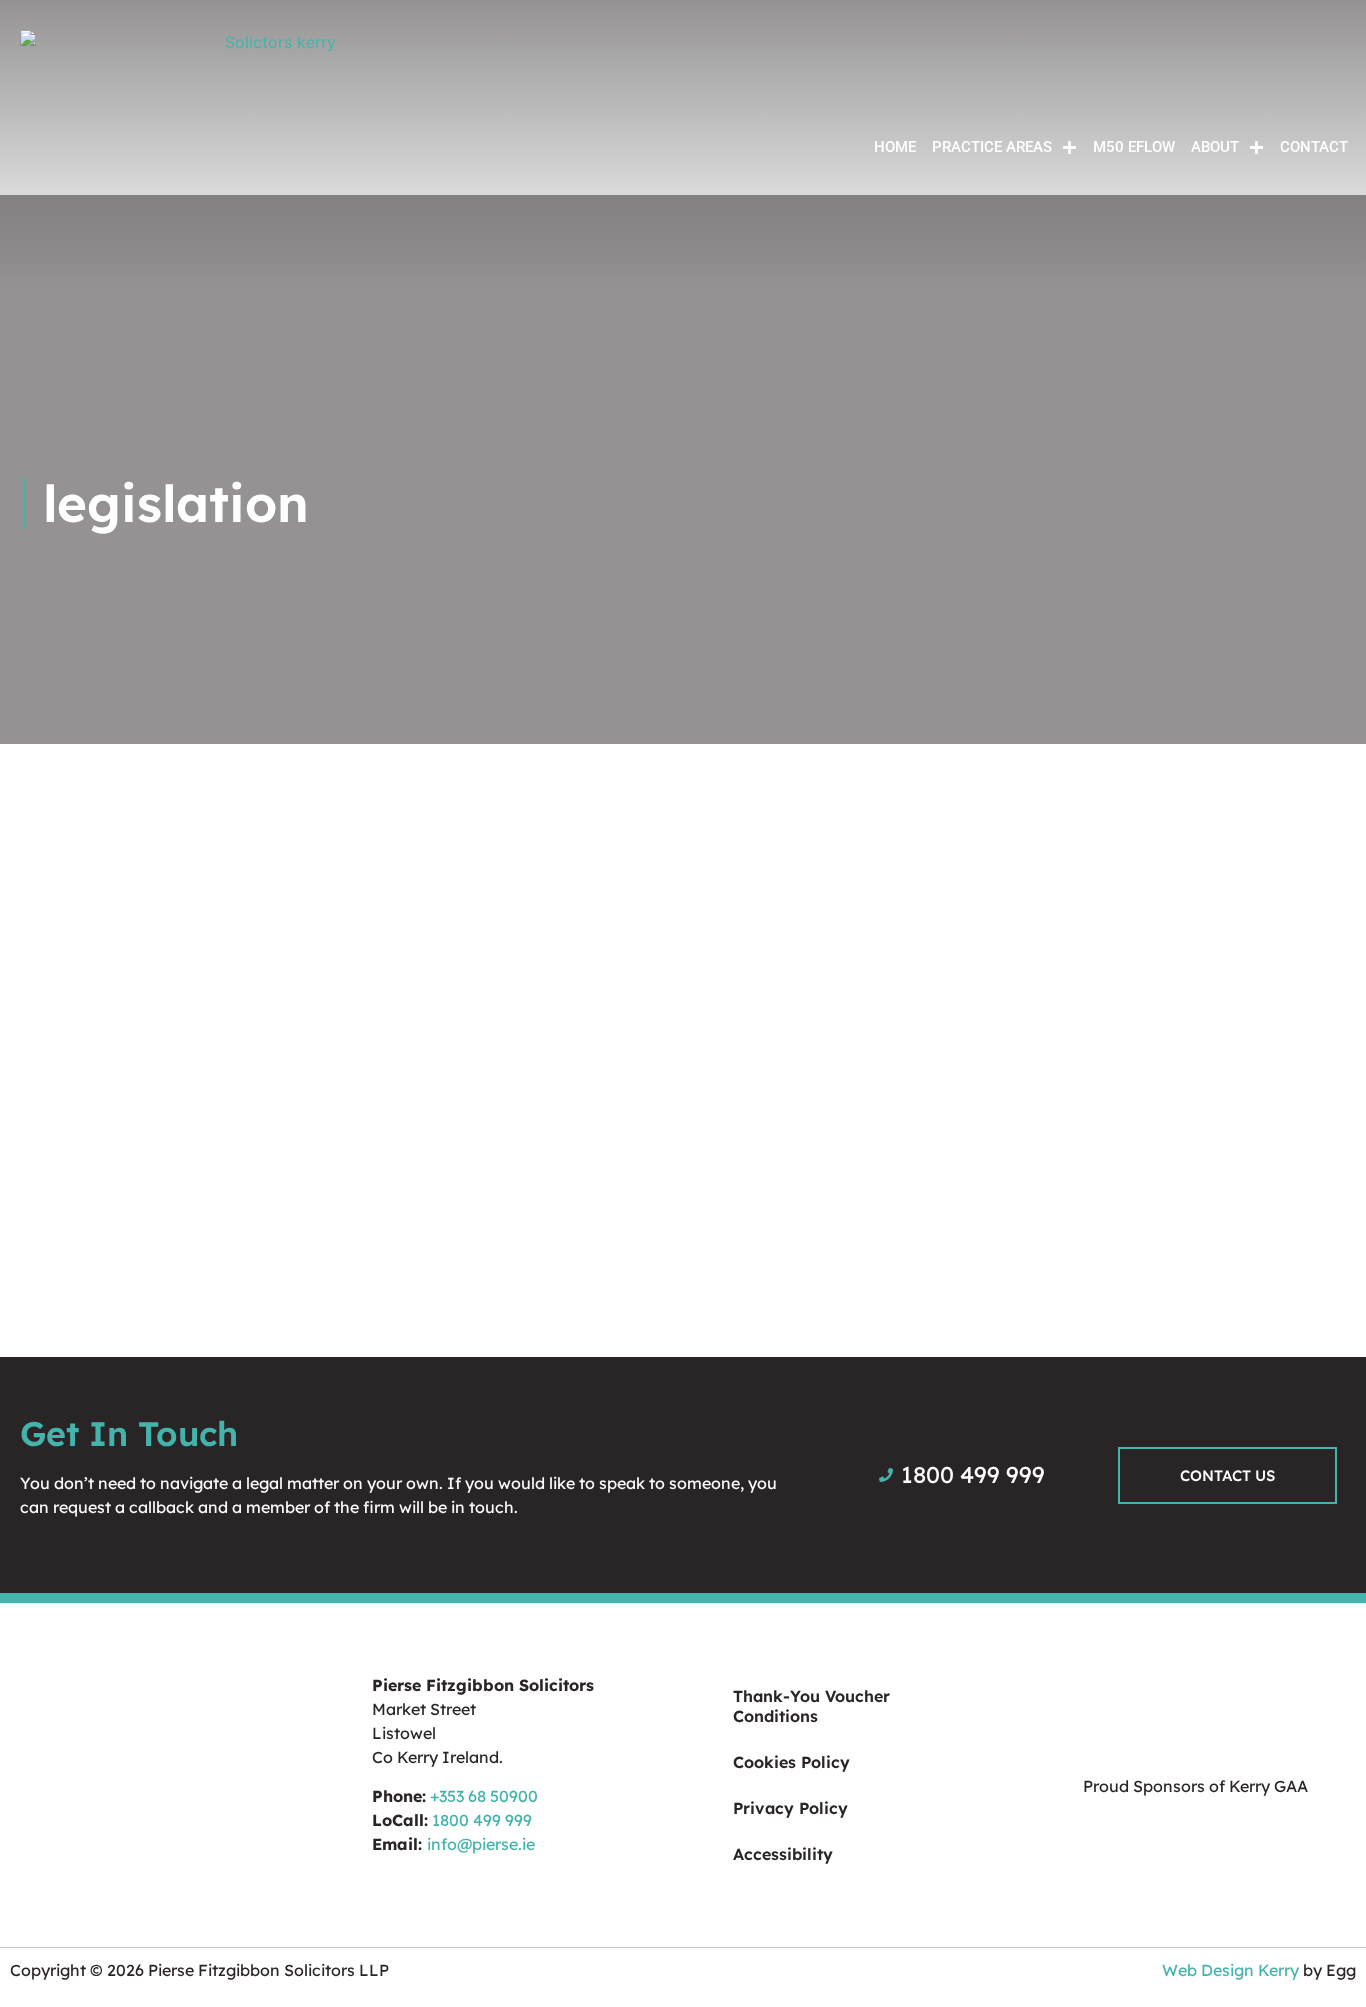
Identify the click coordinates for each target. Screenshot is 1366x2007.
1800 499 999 (482, 1820)
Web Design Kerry (1230, 1970)
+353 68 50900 (484, 1796)
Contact (1314, 147)
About (1215, 147)
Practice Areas (992, 147)
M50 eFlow (1134, 147)
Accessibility (783, 1854)
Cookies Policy (791, 1762)
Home (895, 147)
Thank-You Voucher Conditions (811, 1706)
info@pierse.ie (481, 1844)
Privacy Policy (790, 1808)
